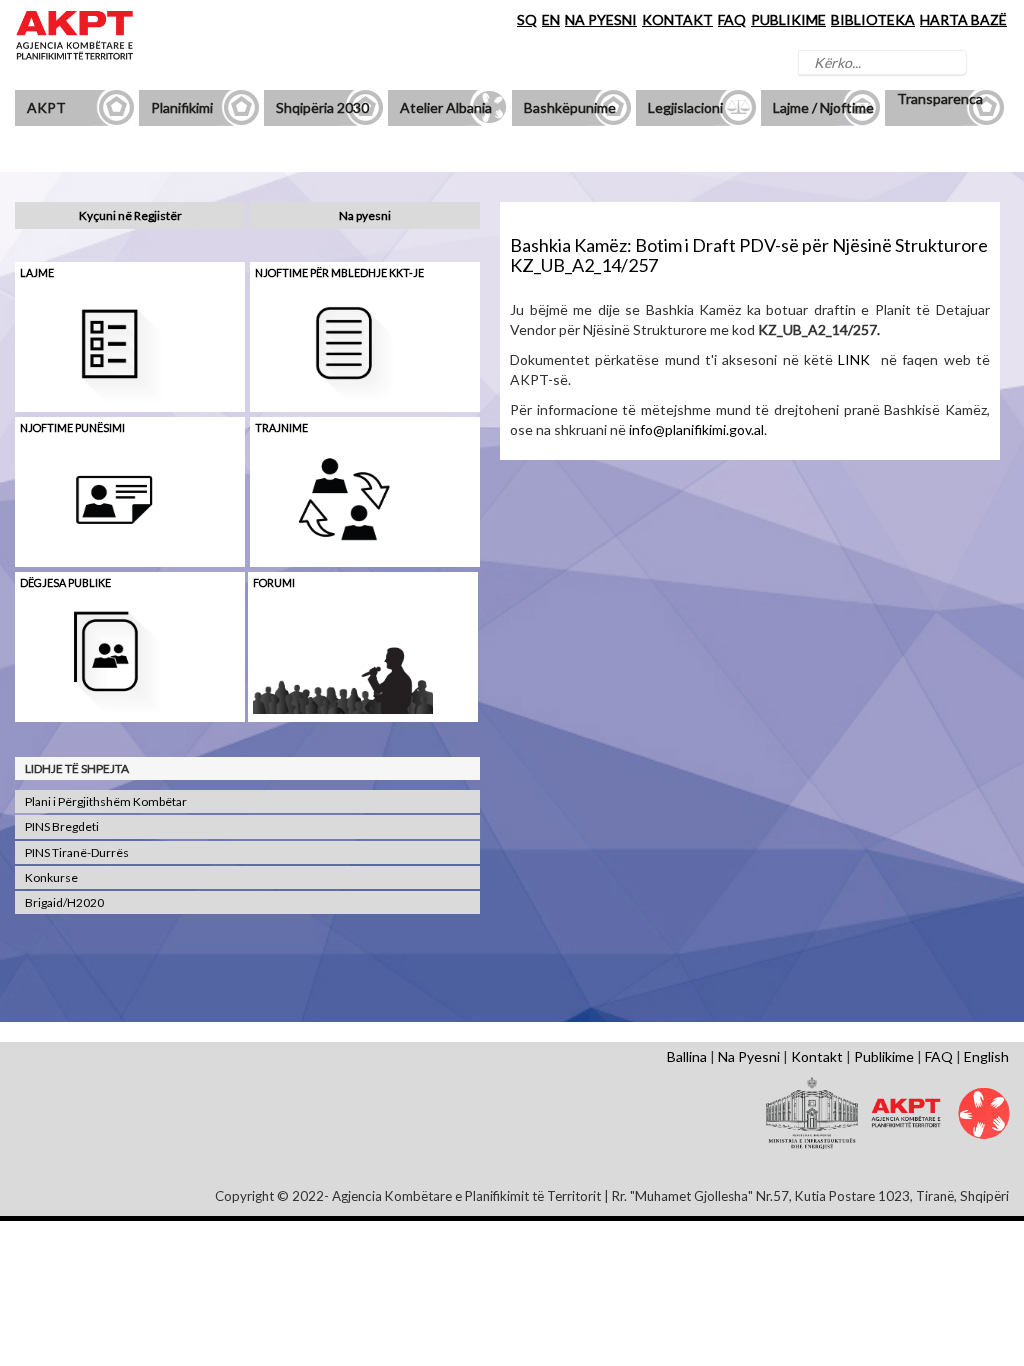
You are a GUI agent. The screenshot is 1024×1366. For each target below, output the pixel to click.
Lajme (37, 272)
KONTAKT (677, 19)
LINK (854, 359)
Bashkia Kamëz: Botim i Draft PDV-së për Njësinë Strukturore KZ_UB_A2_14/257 (749, 255)
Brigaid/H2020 (64, 902)
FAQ (732, 19)
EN (551, 19)
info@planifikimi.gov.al (696, 429)
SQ (527, 19)
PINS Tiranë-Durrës (77, 852)
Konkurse (51, 877)
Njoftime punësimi (72, 427)
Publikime (884, 1056)
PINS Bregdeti (62, 826)
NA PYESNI (601, 19)
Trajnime (281, 427)
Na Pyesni (749, 1056)
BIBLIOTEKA (873, 19)
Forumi (274, 582)
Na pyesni (365, 215)
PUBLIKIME (788, 19)
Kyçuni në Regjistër (130, 215)
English (986, 1056)
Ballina (687, 1056)
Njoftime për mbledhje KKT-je (339, 272)
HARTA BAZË (963, 19)
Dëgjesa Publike (65, 582)
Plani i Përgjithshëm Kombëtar (106, 801)
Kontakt (817, 1056)
